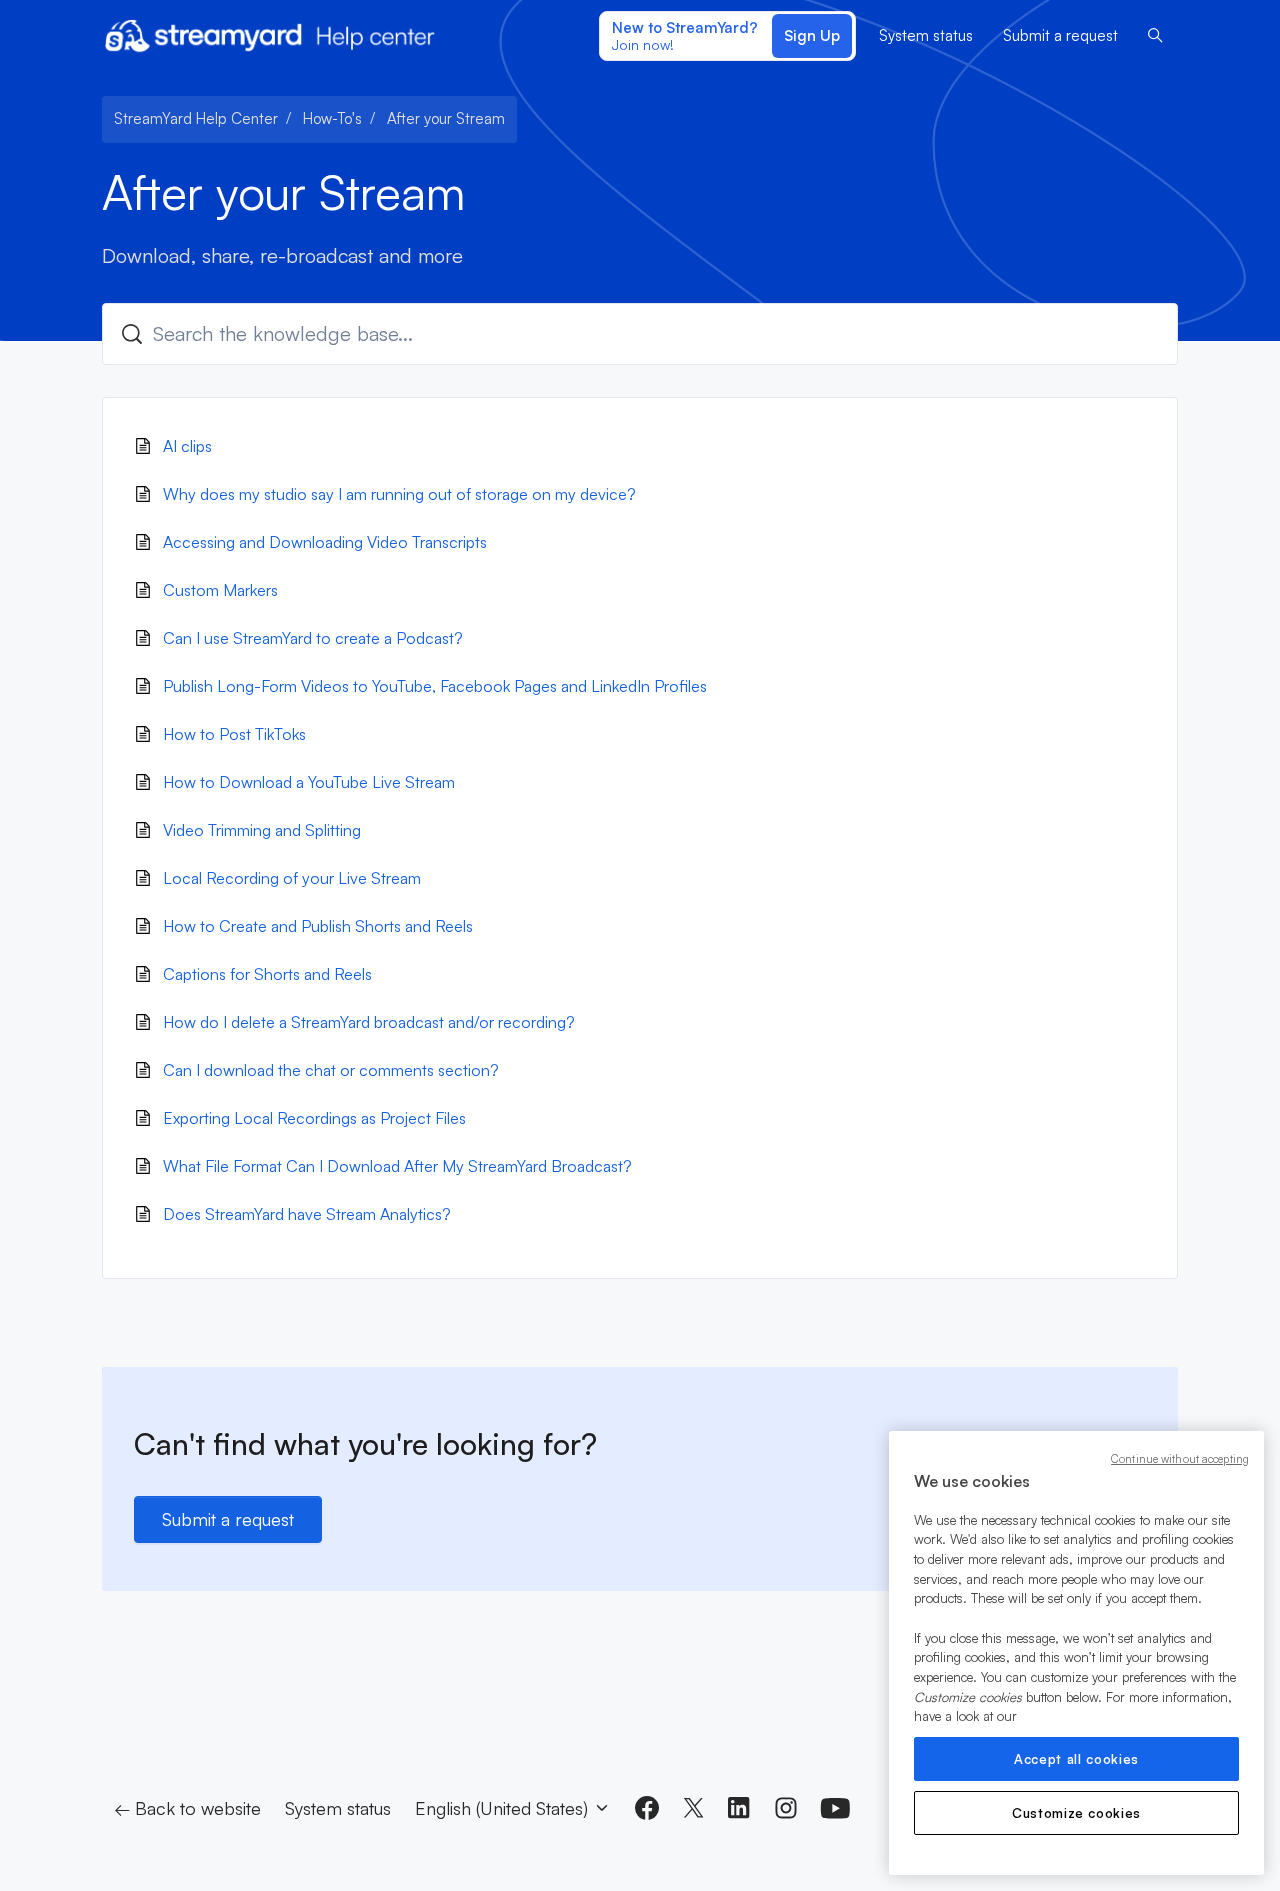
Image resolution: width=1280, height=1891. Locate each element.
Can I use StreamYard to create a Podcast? (313, 638)
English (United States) (504, 1808)
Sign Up (812, 35)
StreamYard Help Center (196, 118)
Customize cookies (1076, 1813)
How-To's (332, 118)
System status (926, 35)
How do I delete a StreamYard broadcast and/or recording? (369, 1022)
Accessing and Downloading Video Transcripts (325, 542)
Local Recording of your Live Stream (292, 878)
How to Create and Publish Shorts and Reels (318, 926)
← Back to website (187, 1808)
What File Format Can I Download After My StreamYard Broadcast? (397, 1166)
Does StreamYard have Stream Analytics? (307, 1214)
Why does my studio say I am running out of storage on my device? (399, 494)
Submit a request (1060, 35)
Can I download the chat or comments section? (331, 1070)
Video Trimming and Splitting (262, 830)
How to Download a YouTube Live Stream (309, 782)
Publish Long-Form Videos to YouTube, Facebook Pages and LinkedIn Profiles (435, 686)
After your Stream (446, 118)
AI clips (187, 446)
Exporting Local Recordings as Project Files (314, 1118)
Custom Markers (220, 590)
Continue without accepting (1180, 1459)
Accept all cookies (1076, 1759)
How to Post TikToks (234, 734)
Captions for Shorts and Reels (267, 974)
